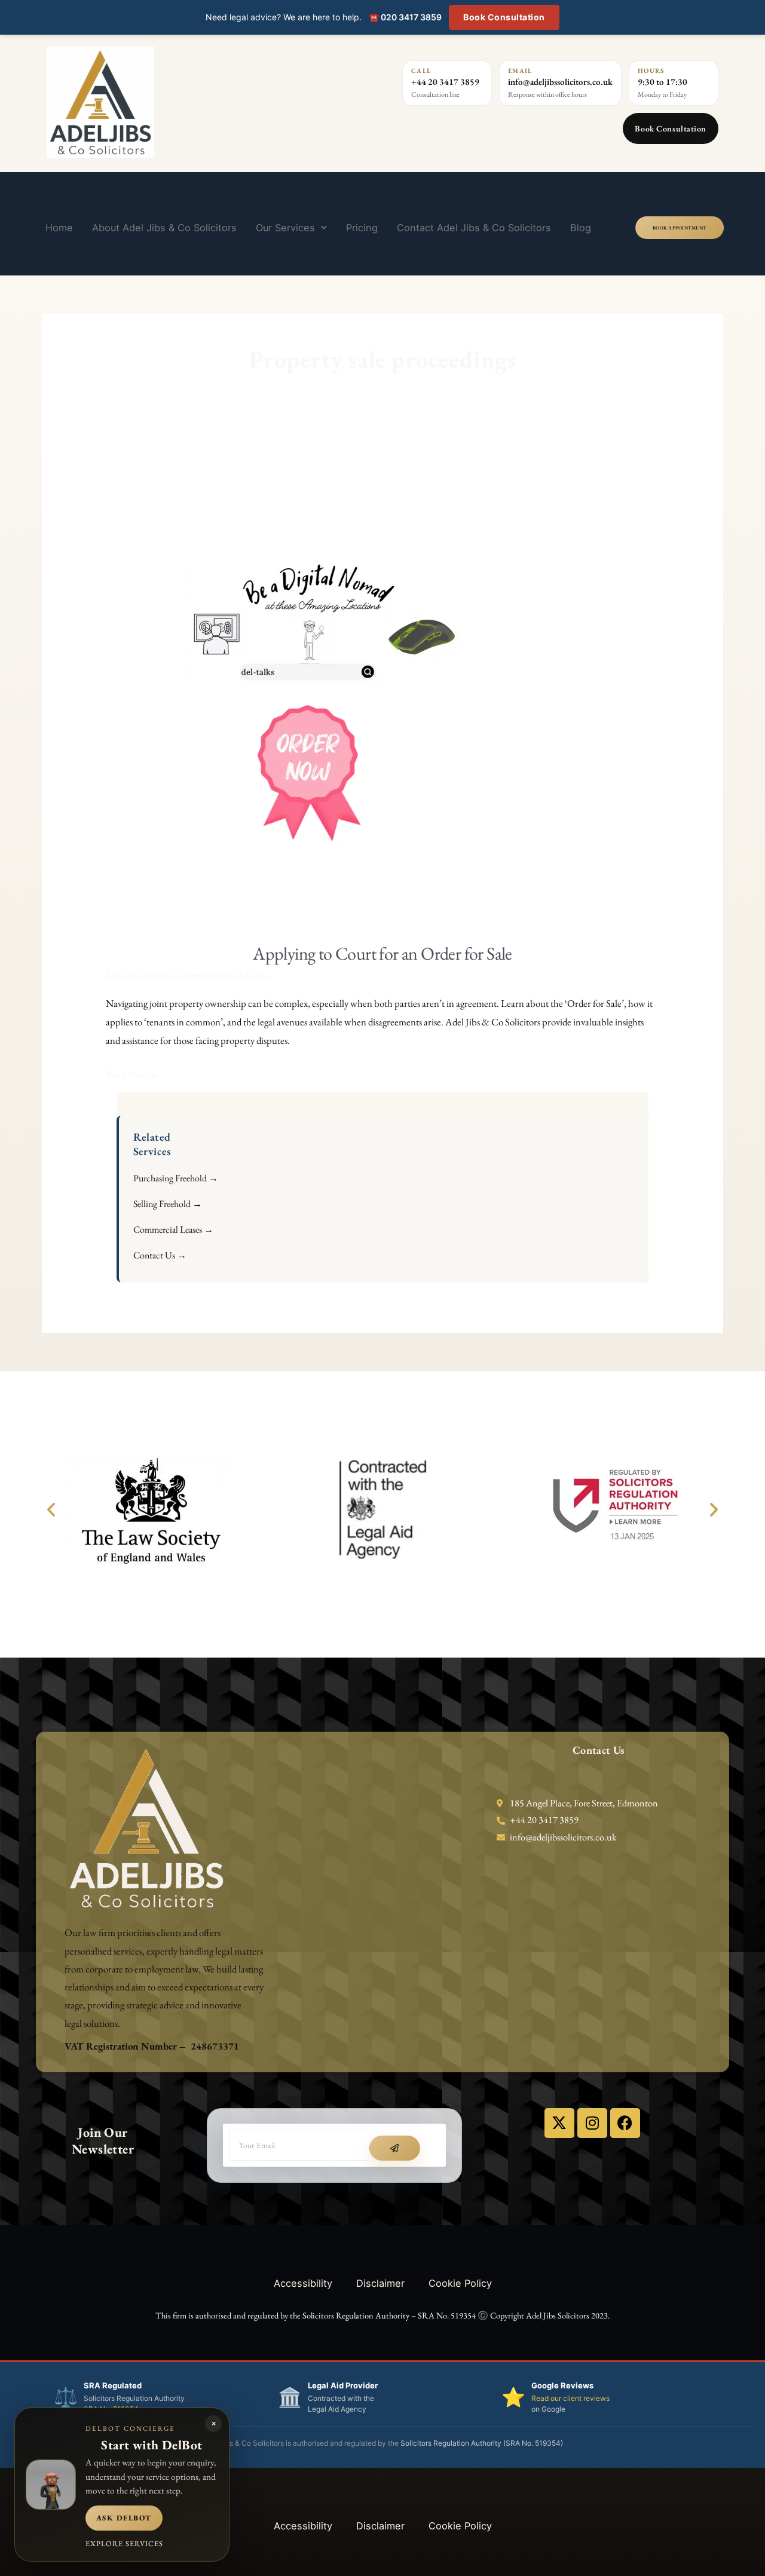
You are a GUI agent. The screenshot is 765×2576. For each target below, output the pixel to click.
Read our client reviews (570, 2398)
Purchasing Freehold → (176, 1178)
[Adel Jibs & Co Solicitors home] (169, 102)
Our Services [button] (285, 228)
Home (59, 228)
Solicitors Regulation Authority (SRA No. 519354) (482, 2443)
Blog (581, 228)
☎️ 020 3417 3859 (405, 17)
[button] (51, 1510)
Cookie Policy (460, 2283)
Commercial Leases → (173, 1229)
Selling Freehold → (168, 1204)
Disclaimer (380, 2283)
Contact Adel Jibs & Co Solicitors (474, 228)
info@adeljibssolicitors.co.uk (560, 82)
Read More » (131, 1073)
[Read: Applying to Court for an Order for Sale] (309, 691)
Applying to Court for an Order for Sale (382, 953)
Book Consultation (504, 17)
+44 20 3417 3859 (445, 82)
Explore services (124, 2543)
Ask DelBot (124, 2518)
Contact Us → (160, 1255)
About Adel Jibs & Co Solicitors (164, 228)
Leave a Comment (138, 975)
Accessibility (303, 2283)
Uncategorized (204, 975)
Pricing (362, 228)
